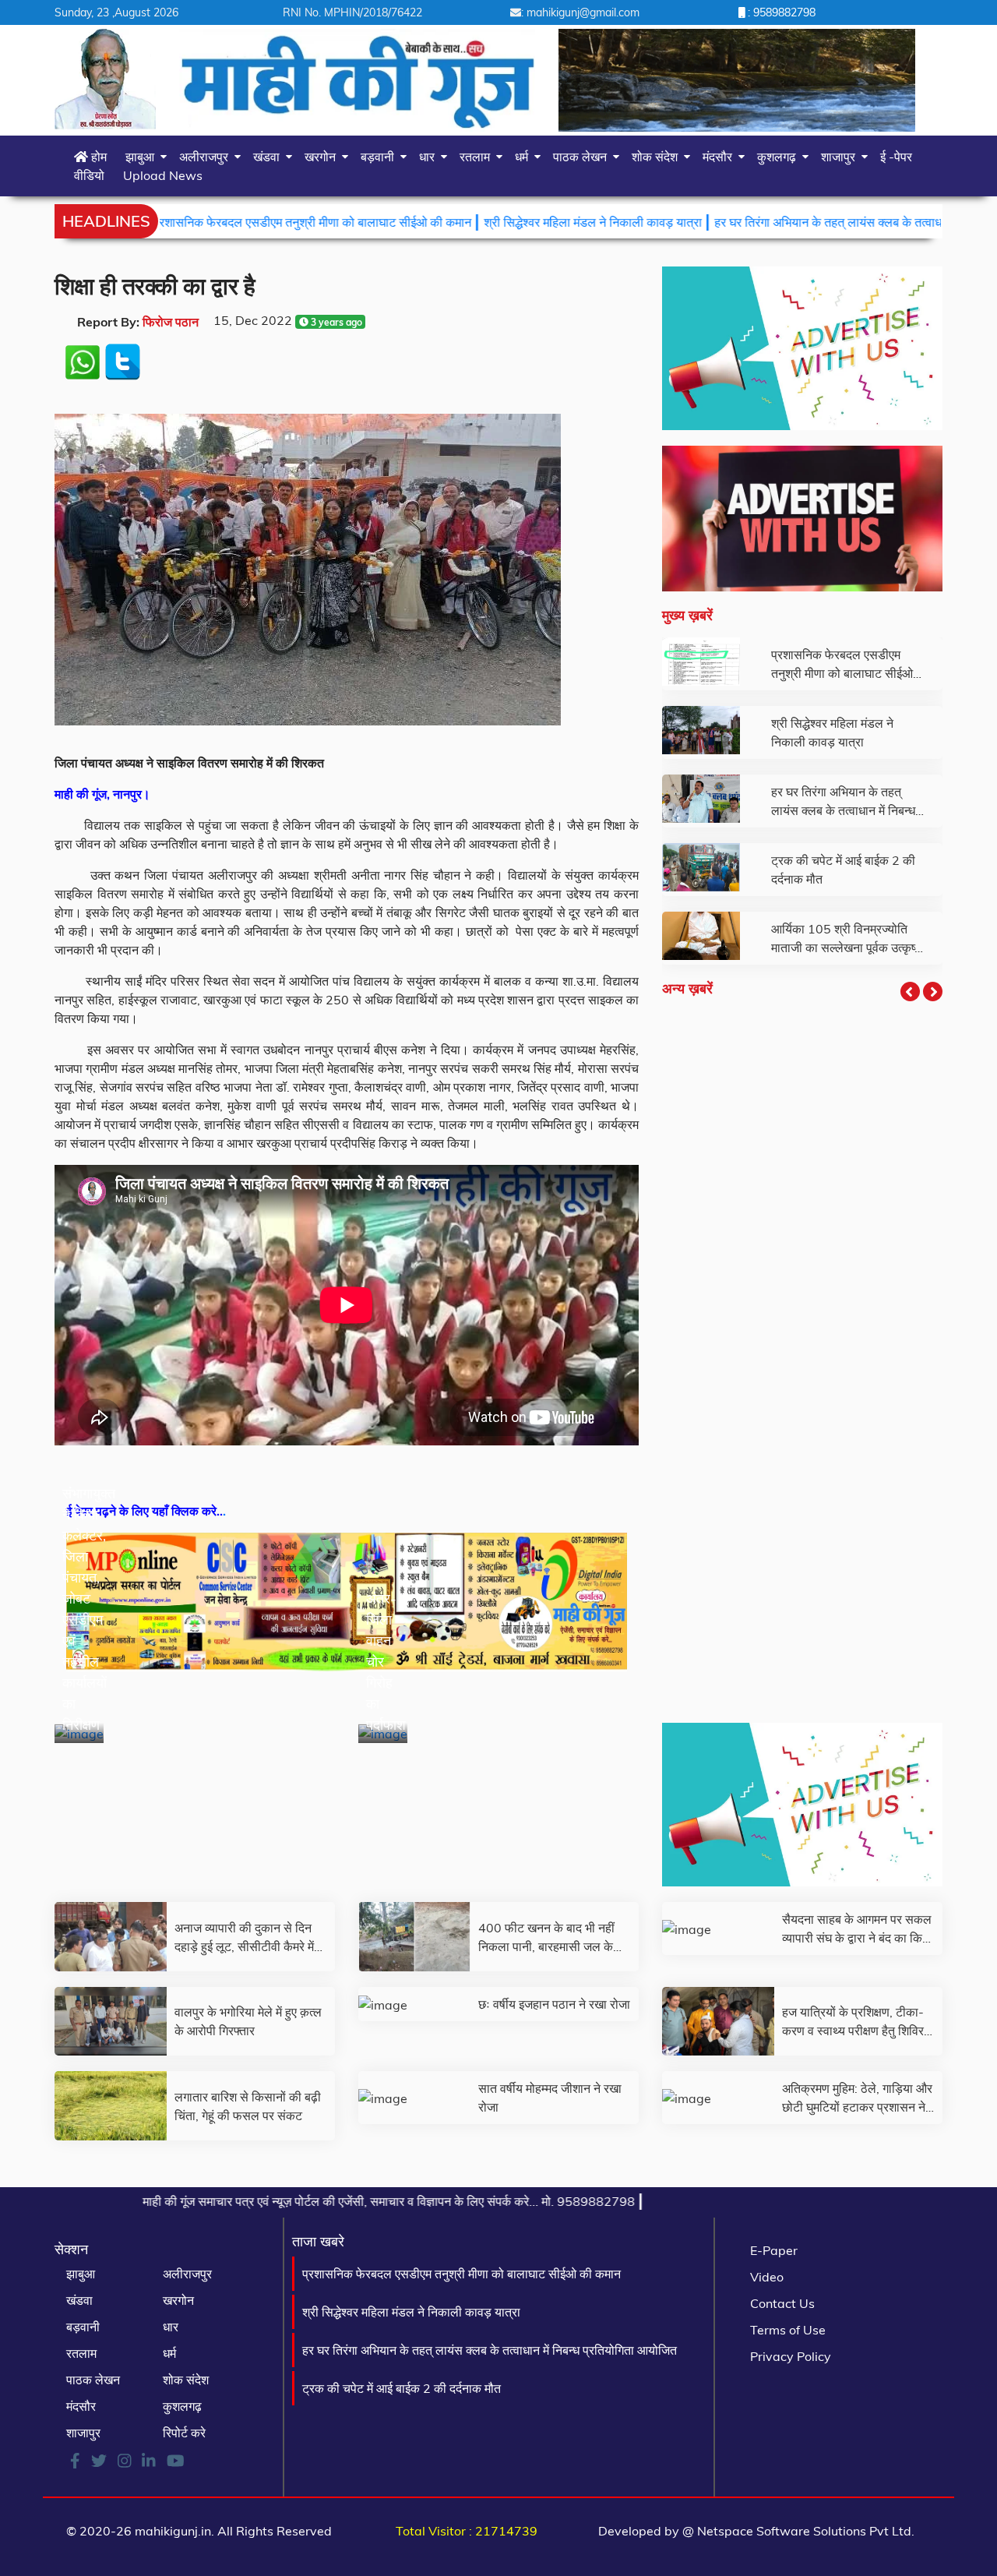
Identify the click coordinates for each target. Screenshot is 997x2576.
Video (767, 2277)
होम (97, 157)
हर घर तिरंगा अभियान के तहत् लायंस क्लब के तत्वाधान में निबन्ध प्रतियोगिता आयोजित (798, 222)
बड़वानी (380, 157)
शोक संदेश (658, 157)
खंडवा (270, 157)
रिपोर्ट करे (184, 2433)
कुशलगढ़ (780, 157)
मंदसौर (720, 157)
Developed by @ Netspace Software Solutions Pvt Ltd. (756, 2531)
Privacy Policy (791, 2356)
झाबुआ (143, 157)
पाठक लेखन (583, 157)
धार (430, 157)
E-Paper (774, 2250)
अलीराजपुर (207, 157)
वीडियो (89, 175)
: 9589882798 (780, 12)
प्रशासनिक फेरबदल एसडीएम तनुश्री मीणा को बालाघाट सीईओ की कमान (208, 222)
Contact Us (782, 2303)
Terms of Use (788, 2330)
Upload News (163, 175)
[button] (910, 992)
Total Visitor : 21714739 (467, 2531)
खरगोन (323, 157)
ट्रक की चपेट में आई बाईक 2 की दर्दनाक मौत (402, 2388)
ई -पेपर (896, 157)
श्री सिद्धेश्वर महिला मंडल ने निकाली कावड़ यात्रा (489, 222)
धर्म (525, 157)
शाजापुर (841, 157)
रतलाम (478, 157)
